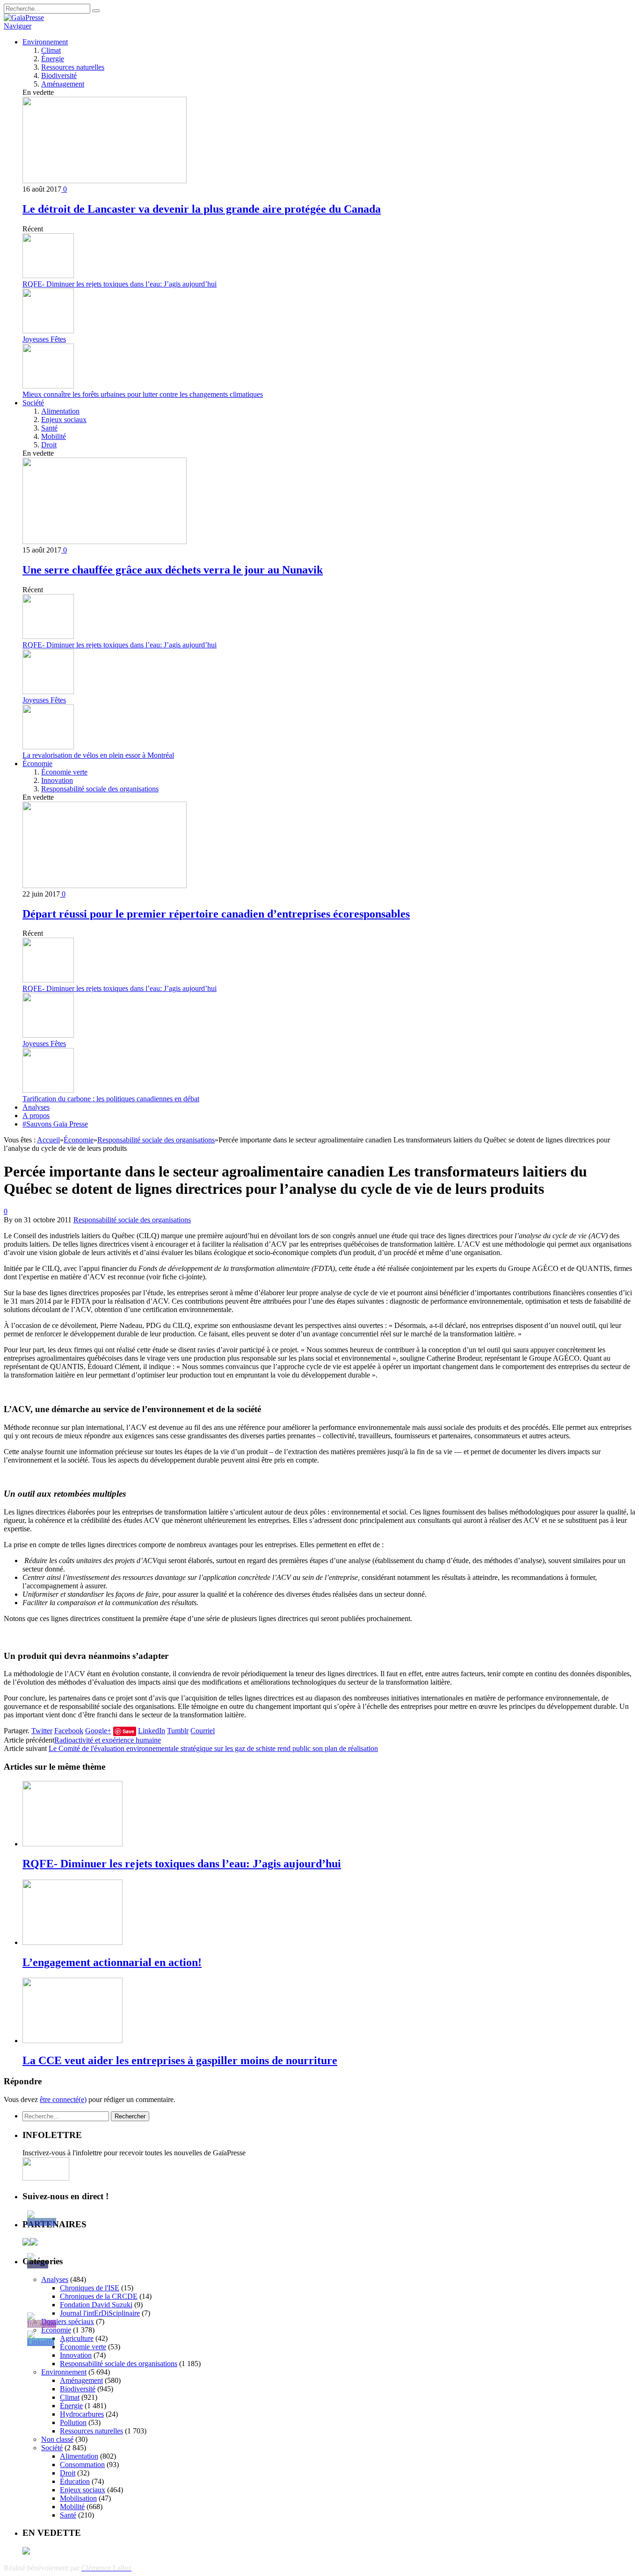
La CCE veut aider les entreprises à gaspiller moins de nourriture (180, 2060)
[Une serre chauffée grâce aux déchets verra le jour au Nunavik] (105, 542)
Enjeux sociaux (64, 420)
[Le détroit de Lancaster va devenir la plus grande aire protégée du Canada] (105, 181)
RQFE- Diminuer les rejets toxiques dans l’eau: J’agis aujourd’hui (120, 284)
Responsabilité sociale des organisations (100, 789)
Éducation (75, 2481)
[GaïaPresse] (24, 18)
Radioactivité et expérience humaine (108, 1740)
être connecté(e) (63, 2099)
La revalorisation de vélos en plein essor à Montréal (98, 755)
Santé (49, 428)
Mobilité (54, 436)
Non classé (57, 2439)
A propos (36, 1116)
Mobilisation (78, 2498)
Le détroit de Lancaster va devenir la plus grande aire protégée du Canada (202, 209)
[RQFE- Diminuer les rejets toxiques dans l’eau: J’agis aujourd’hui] (73, 1844)
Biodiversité (59, 75)
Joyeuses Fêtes (44, 339)
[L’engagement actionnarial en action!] (73, 1942)
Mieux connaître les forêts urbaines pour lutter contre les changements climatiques (143, 394)
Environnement (45, 42)
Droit (49, 445)
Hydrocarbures (82, 2414)
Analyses (36, 1107)
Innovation (57, 780)
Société (33, 403)
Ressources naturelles (73, 67)
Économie (37, 764)
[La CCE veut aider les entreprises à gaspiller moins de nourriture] (73, 2041)
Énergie (53, 59)
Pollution (73, 2422)
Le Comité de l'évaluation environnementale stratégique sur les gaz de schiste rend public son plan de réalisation (213, 1748)
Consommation (82, 2465)
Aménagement (63, 84)
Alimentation (60, 411)
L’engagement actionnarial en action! (112, 1962)
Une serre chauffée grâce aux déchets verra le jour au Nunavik (173, 570)
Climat (51, 50)
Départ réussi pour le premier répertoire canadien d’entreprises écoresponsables (216, 914)
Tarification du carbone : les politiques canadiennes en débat (111, 1099)
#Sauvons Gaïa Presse (55, 1124)
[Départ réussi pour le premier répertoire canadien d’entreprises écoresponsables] (105, 886)
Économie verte (64, 772)
